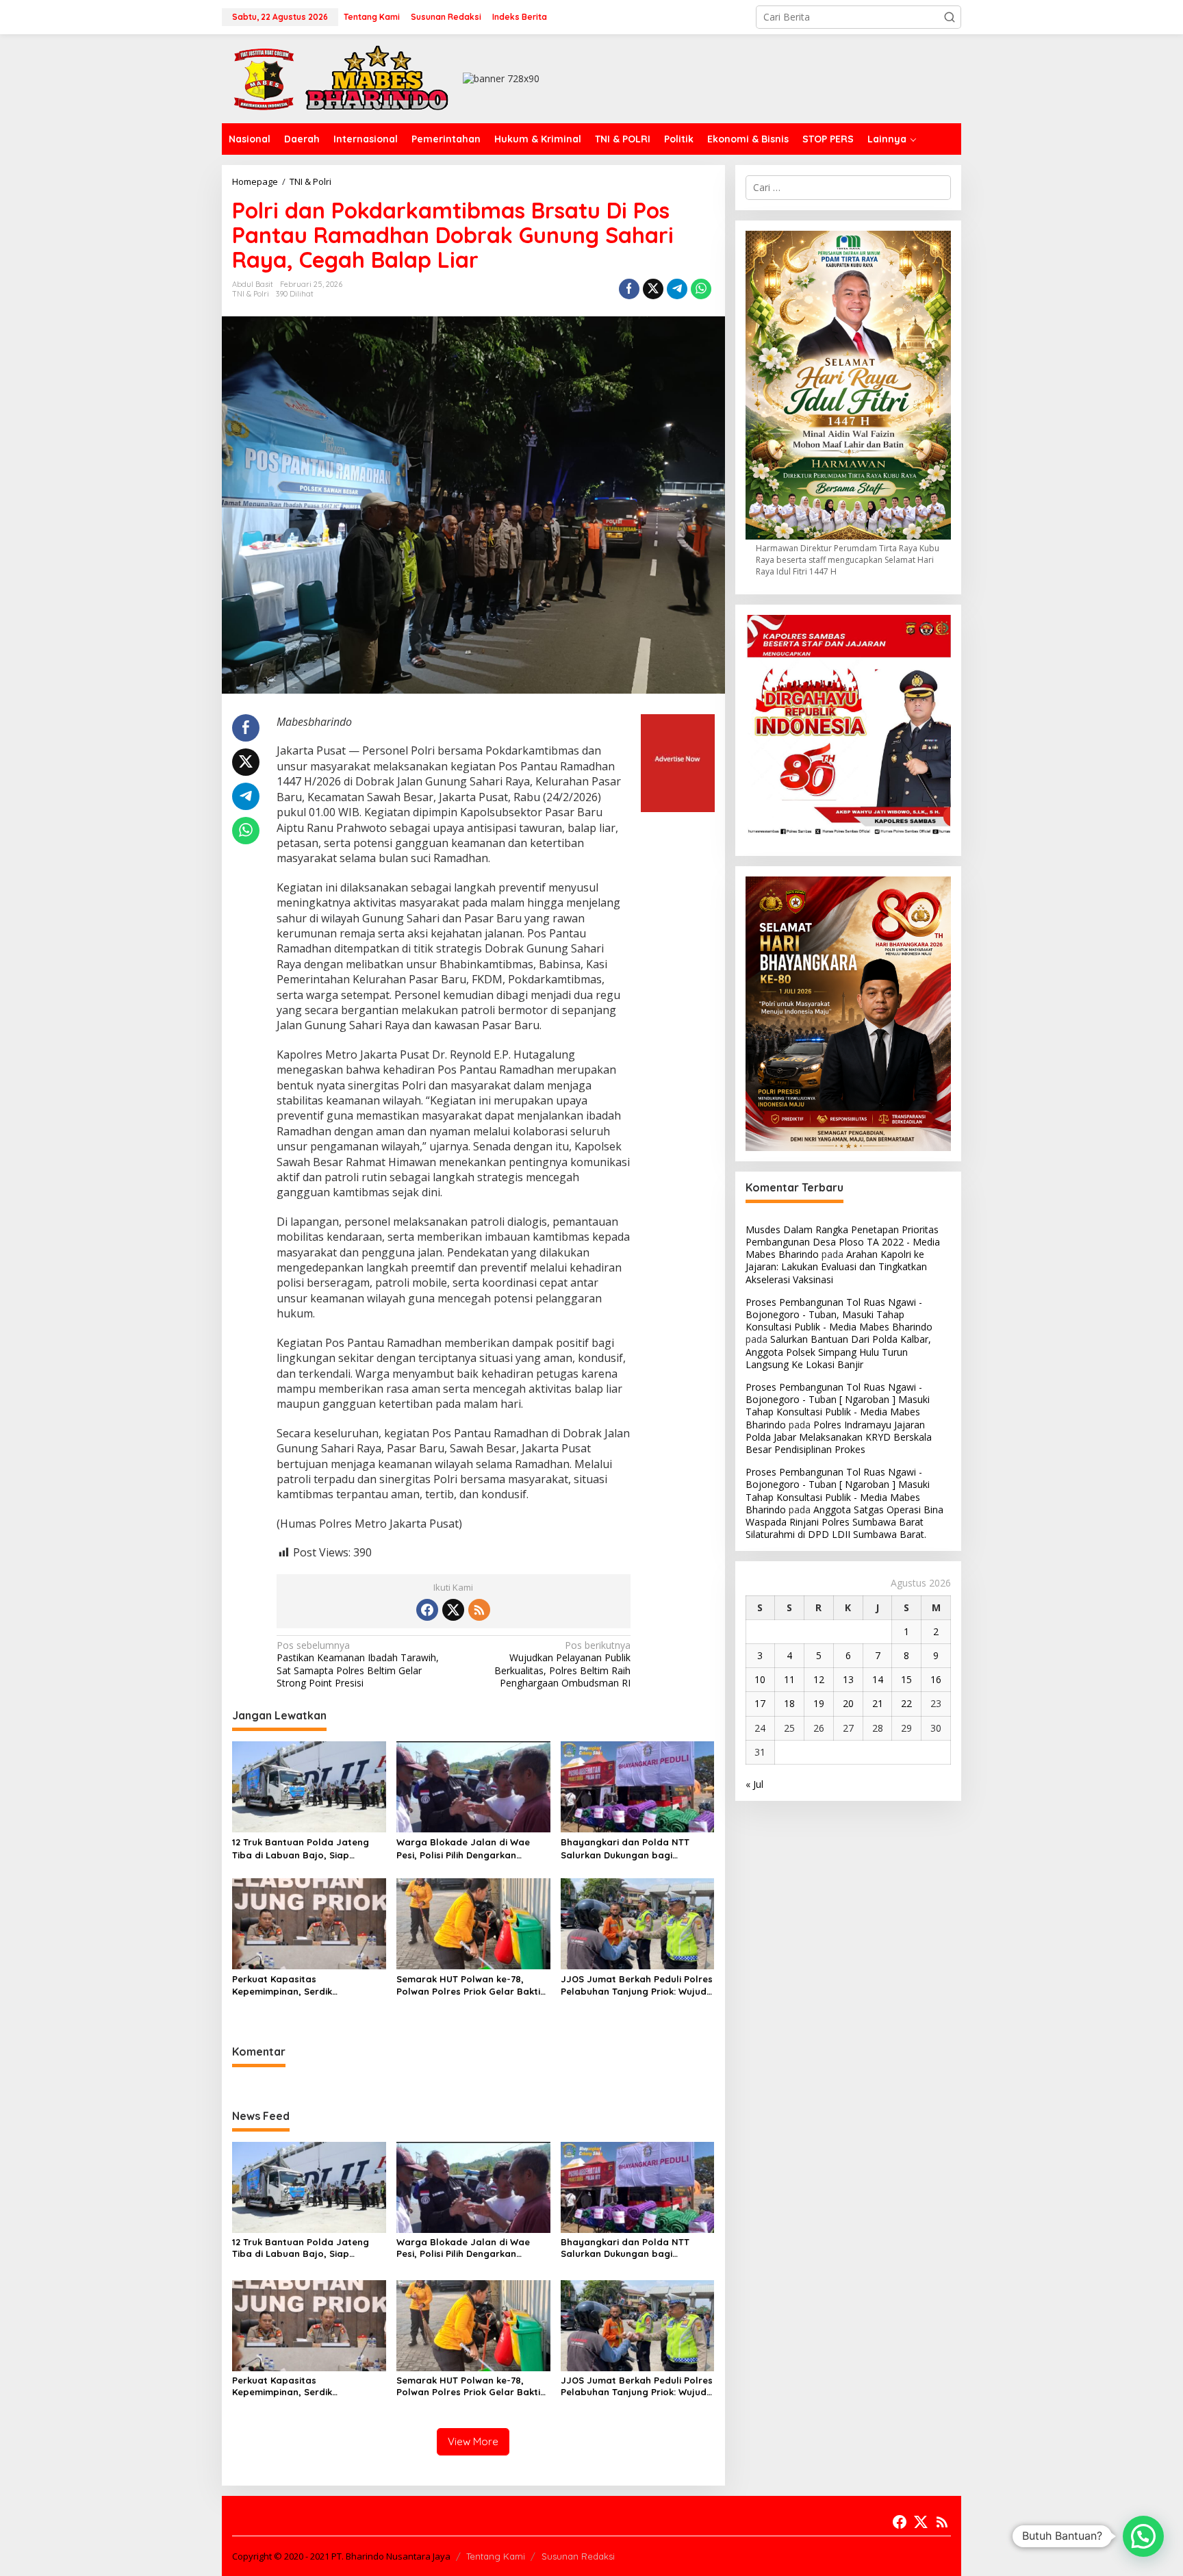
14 (878, 1679)
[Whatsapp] (701, 289)
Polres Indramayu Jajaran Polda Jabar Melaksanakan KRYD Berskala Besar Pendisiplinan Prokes (839, 1437)
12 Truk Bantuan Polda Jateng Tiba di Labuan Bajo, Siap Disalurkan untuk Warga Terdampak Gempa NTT (301, 1848)
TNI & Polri (251, 294)
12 (819, 1679)
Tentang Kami (496, 2556)
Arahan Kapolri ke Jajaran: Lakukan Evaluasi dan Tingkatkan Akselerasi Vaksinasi (836, 1266)
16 (936, 1679)
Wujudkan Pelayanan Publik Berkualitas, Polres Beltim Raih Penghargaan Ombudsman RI (562, 1664)
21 (878, 1703)
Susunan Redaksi (578, 2556)
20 (848, 1703)
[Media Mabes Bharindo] (342, 78)
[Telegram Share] (677, 289)
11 (789, 1679)
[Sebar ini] (629, 289)
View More (473, 2441)
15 (906, 1679)
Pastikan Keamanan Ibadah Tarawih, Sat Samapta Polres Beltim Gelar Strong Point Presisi (358, 1664)
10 (760, 1679)
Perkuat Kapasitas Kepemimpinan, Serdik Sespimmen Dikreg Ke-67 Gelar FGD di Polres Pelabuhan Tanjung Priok (307, 1985)
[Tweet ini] (653, 289)
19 (819, 1703)
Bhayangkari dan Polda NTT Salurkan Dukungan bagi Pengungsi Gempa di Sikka (625, 1848)
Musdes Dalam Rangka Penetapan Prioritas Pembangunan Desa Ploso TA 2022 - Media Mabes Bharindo (843, 1242)
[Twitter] (453, 1610)
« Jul (754, 1784)
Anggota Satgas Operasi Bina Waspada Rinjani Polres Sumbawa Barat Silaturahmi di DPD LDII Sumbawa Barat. (844, 1522)
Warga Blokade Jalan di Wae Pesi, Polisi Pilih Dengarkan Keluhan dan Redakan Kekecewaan (463, 1848)
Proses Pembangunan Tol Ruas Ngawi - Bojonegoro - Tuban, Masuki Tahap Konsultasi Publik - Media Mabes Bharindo (839, 1314)
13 (848, 1679)
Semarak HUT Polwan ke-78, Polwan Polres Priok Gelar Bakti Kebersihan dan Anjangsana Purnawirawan (468, 1985)
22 (906, 1703)
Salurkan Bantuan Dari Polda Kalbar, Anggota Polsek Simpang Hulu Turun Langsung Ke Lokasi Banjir (838, 1351)
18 (789, 1703)
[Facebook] (427, 1610)
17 (760, 1703)
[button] (950, 17)
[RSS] (479, 1610)
